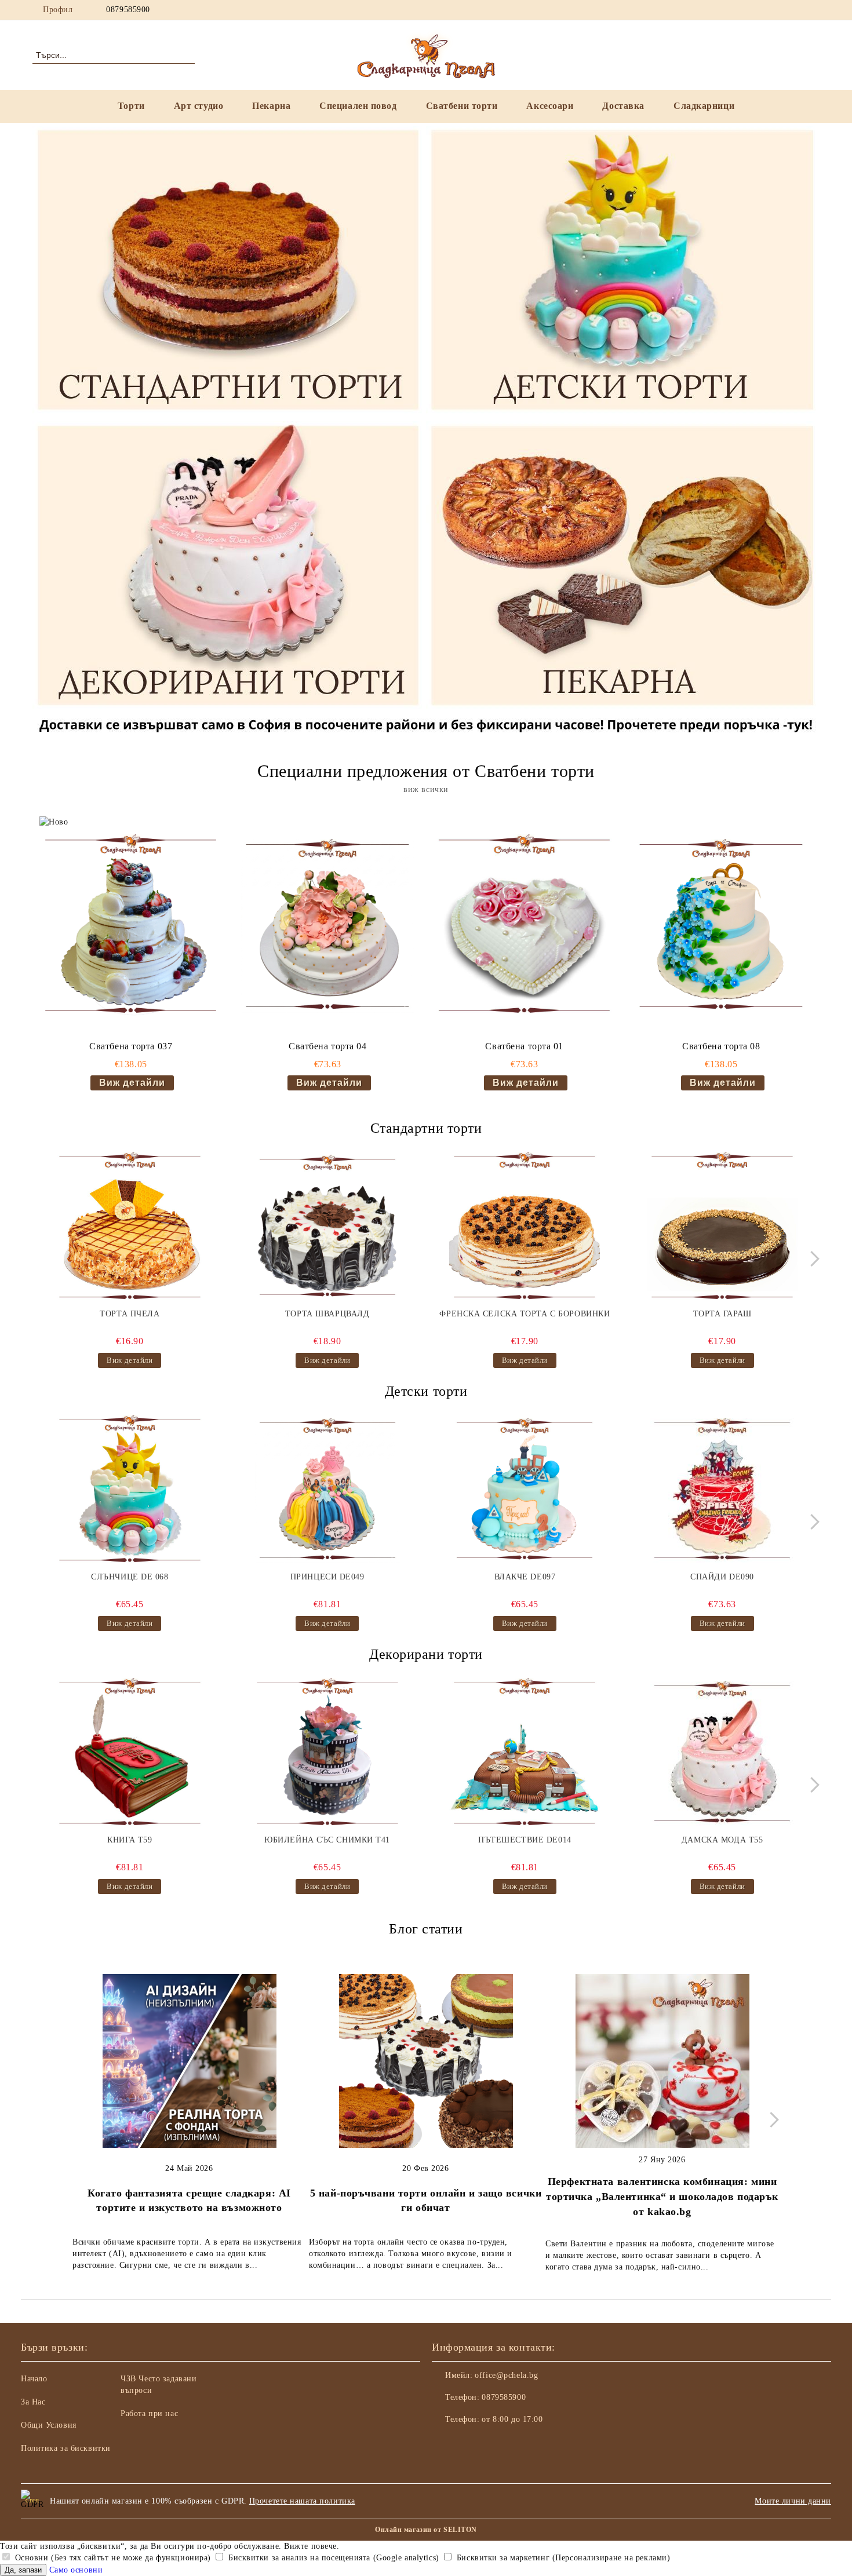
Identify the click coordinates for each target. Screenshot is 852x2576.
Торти (131, 106)
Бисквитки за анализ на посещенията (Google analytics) (332, 2558)
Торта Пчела (130, 1314)
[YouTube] (796, 10)
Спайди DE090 (722, 1577)
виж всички (426, 789)
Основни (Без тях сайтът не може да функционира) (112, 2558)
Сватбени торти (462, 106)
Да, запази (23, 2570)
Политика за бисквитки (66, 2448)
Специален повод (358, 106)
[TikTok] (813, 10)
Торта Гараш (722, 1314)
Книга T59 (130, 1840)
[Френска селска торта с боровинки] (525, 1227)
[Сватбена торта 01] (524, 926)
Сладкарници (704, 106)
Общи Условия (49, 2425)
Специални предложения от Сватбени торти (426, 771)
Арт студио (199, 106)
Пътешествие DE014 (525, 1840)
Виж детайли (132, 1083)
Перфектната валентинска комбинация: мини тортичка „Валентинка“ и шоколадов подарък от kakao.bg (662, 2196)
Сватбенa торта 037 (131, 1046)
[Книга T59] (130, 1753)
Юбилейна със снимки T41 (327, 1840)
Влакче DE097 (525, 1577)
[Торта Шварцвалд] (327, 1227)
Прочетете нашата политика (302, 2501)
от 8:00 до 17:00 (512, 2419)
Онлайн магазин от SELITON (426, 2530)
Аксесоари (550, 106)
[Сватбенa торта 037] (131, 926)
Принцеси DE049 (327, 1577)
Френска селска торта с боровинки (525, 1314)
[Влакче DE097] (525, 1490)
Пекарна (271, 106)
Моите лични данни (793, 2501)
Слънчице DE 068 (130, 1577)
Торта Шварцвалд (327, 1314)
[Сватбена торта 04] (327, 926)
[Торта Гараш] (722, 1227)
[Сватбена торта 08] (721, 926)
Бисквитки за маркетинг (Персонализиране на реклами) (562, 2558)
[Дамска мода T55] (722, 1753)
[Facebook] (761, 10)
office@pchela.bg (506, 2375)
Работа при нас (149, 2413)
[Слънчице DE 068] (130, 1490)
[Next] (812, 1259)
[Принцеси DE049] (327, 1490)
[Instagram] (778, 10)
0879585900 (128, 10)
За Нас (33, 2402)
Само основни (76, 2570)
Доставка (623, 106)
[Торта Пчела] (130, 1227)
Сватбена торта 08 (721, 1046)
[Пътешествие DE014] (525, 1753)
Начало (34, 2379)
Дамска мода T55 (722, 1840)
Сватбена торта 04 (328, 1046)
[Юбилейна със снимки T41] (327, 1753)
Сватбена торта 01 (524, 1046)
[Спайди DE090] (722, 1490)
